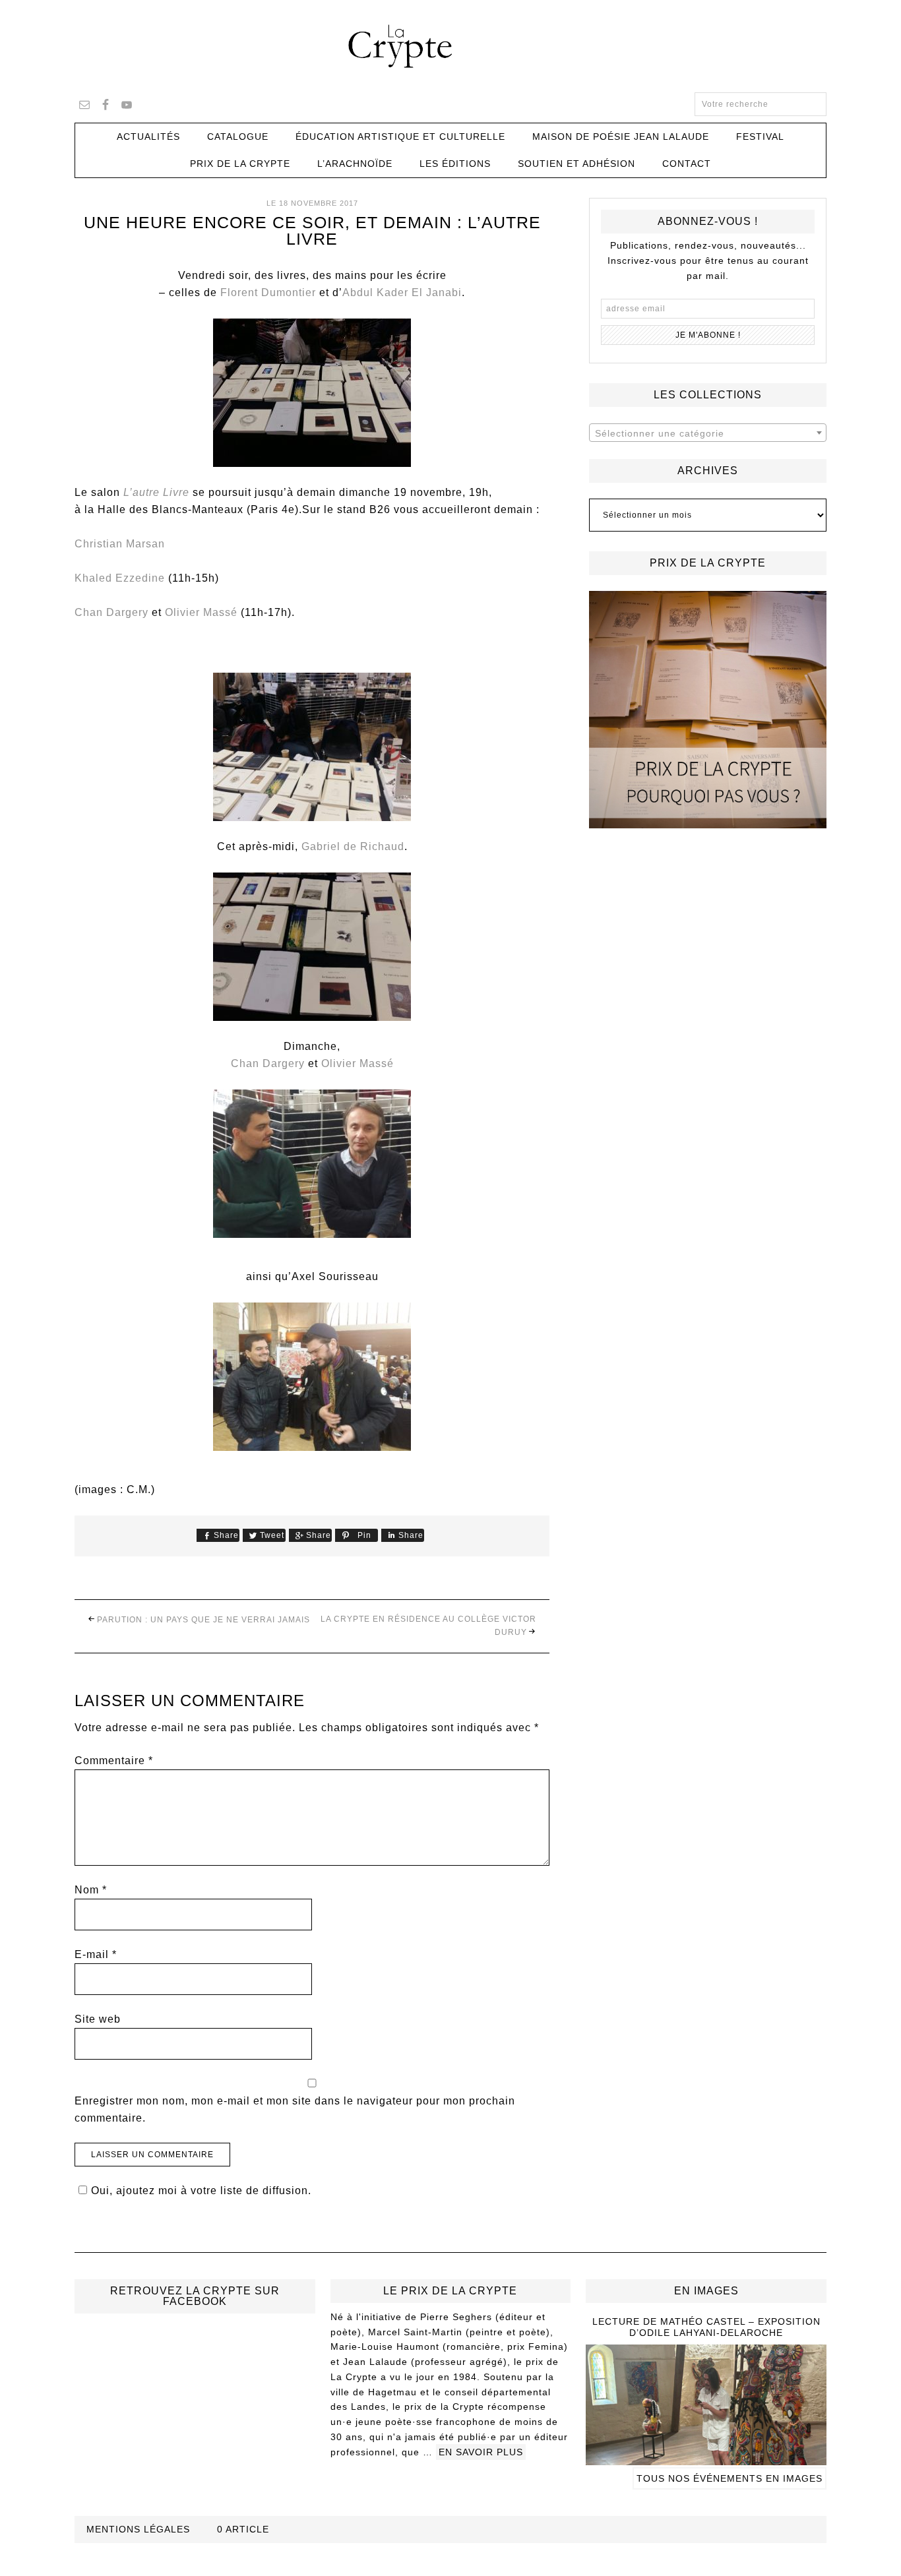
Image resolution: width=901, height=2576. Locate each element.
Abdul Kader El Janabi (402, 292)
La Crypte (450, 46)
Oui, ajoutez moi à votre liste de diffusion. (201, 2191)
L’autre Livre (156, 492)
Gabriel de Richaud (353, 846)
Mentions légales (138, 2529)
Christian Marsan (120, 544)
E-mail (96, 1954)
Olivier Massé (201, 612)
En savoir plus (481, 2452)
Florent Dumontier (268, 292)
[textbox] (708, 433)
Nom (91, 1890)
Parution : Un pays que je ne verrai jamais (203, 1620)
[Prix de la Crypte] (708, 710)
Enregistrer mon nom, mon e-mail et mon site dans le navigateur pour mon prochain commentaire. (295, 2109)
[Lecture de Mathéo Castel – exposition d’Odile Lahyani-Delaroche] (706, 2459)
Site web (98, 2019)
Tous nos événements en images (730, 2478)
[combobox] (708, 433)
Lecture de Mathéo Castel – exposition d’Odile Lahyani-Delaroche (706, 2327)
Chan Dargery (111, 612)
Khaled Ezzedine (120, 578)
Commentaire (114, 1761)
